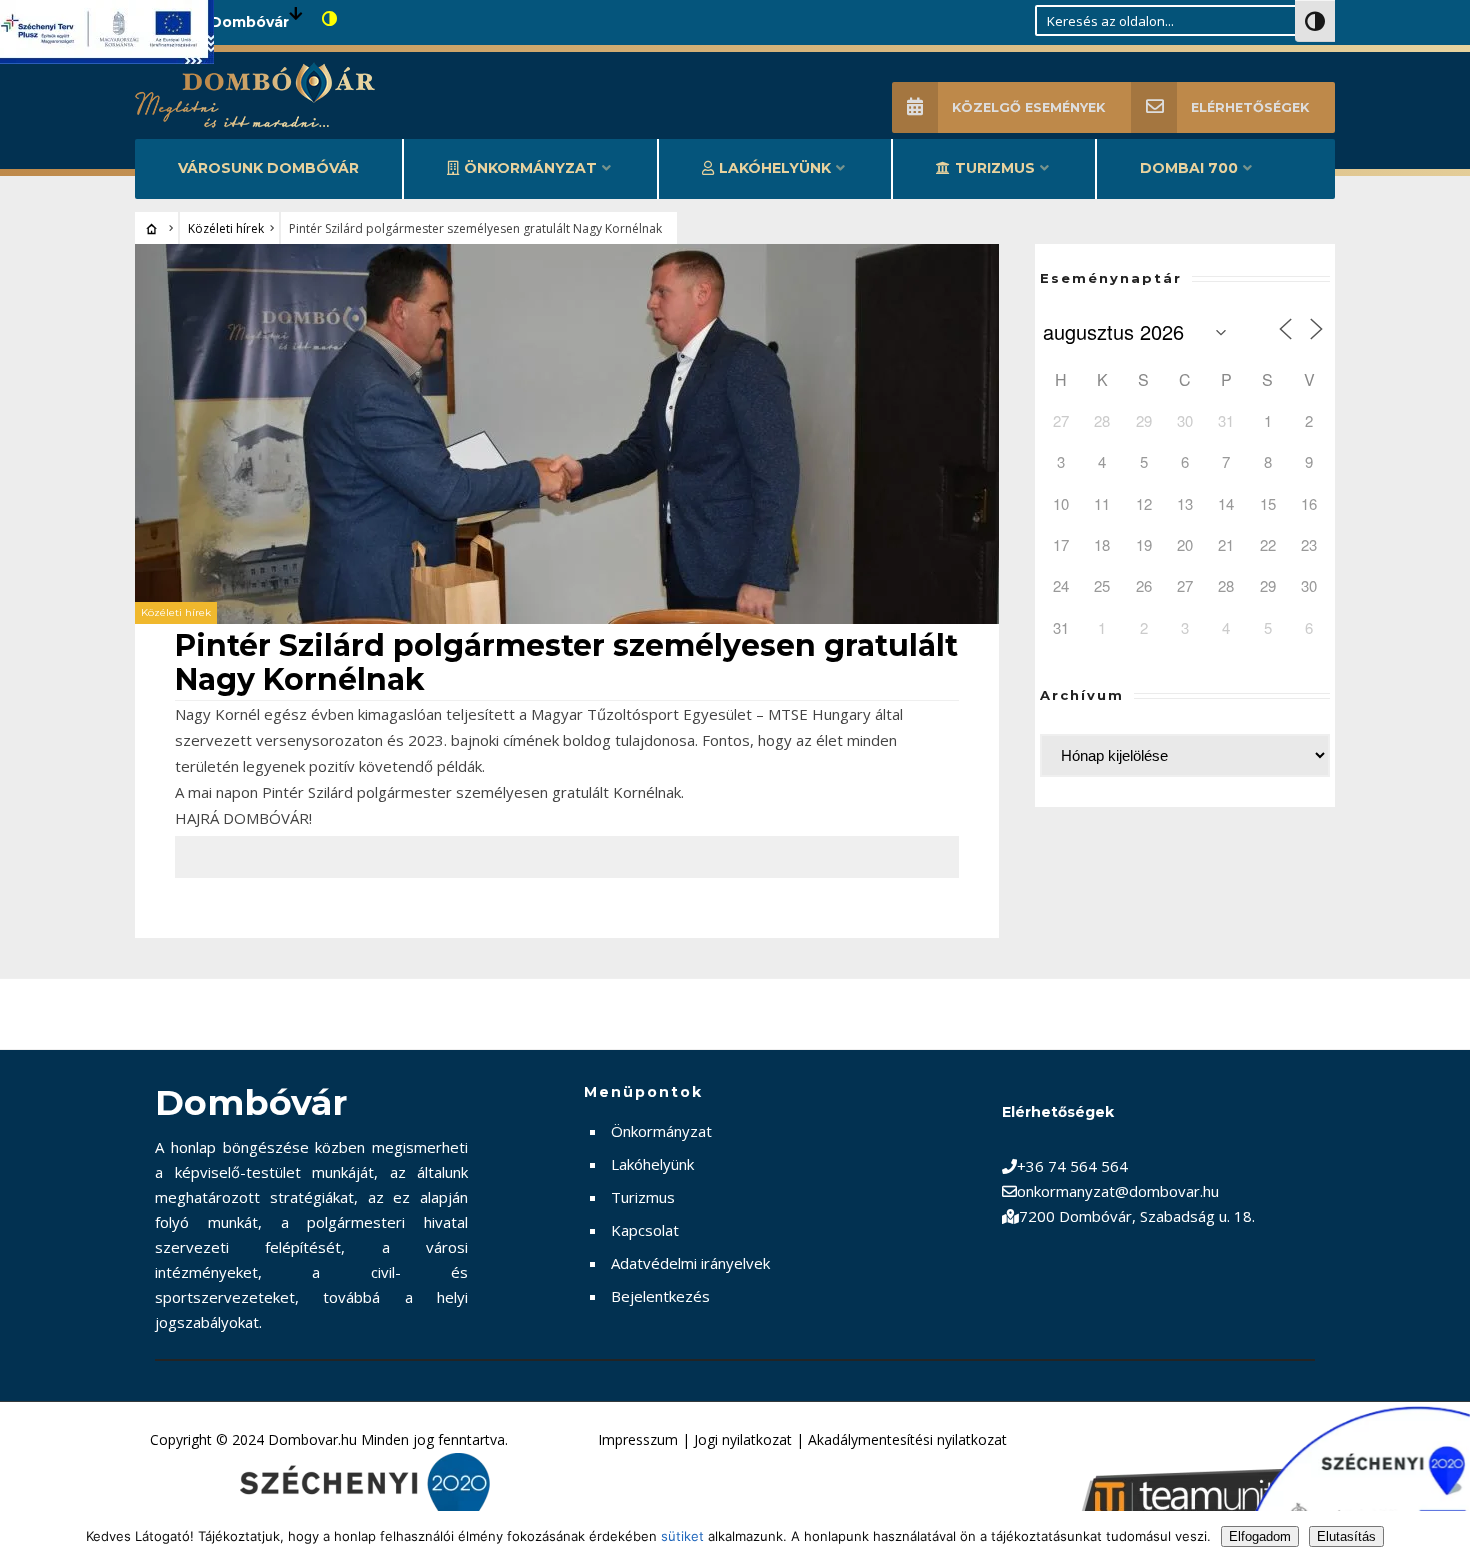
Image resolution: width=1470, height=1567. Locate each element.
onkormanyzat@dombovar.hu (1118, 1191)
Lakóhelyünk (775, 168)
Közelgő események (1028, 107)
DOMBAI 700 (1189, 168)
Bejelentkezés (660, 1296)
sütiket (682, 1536)
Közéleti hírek (226, 228)
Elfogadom (1260, 1536)
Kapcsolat (645, 1230)
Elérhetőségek (1250, 107)
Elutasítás (1346, 1536)
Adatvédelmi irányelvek (690, 1263)
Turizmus (995, 168)
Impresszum (638, 1439)
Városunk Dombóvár (268, 168)
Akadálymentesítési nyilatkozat (907, 1439)
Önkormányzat (530, 168)
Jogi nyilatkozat (743, 1439)
